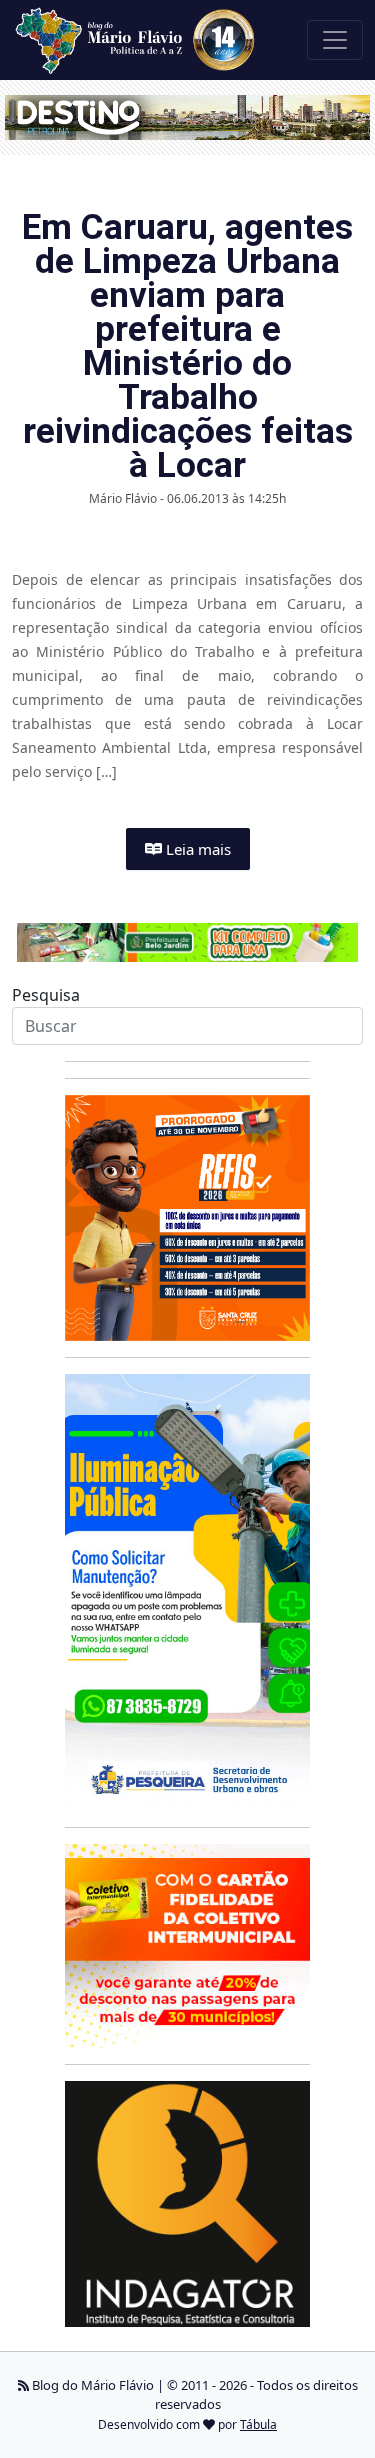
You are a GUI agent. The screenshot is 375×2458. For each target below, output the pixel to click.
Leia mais (196, 849)
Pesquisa (46, 995)
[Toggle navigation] (335, 40)
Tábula (258, 2424)
